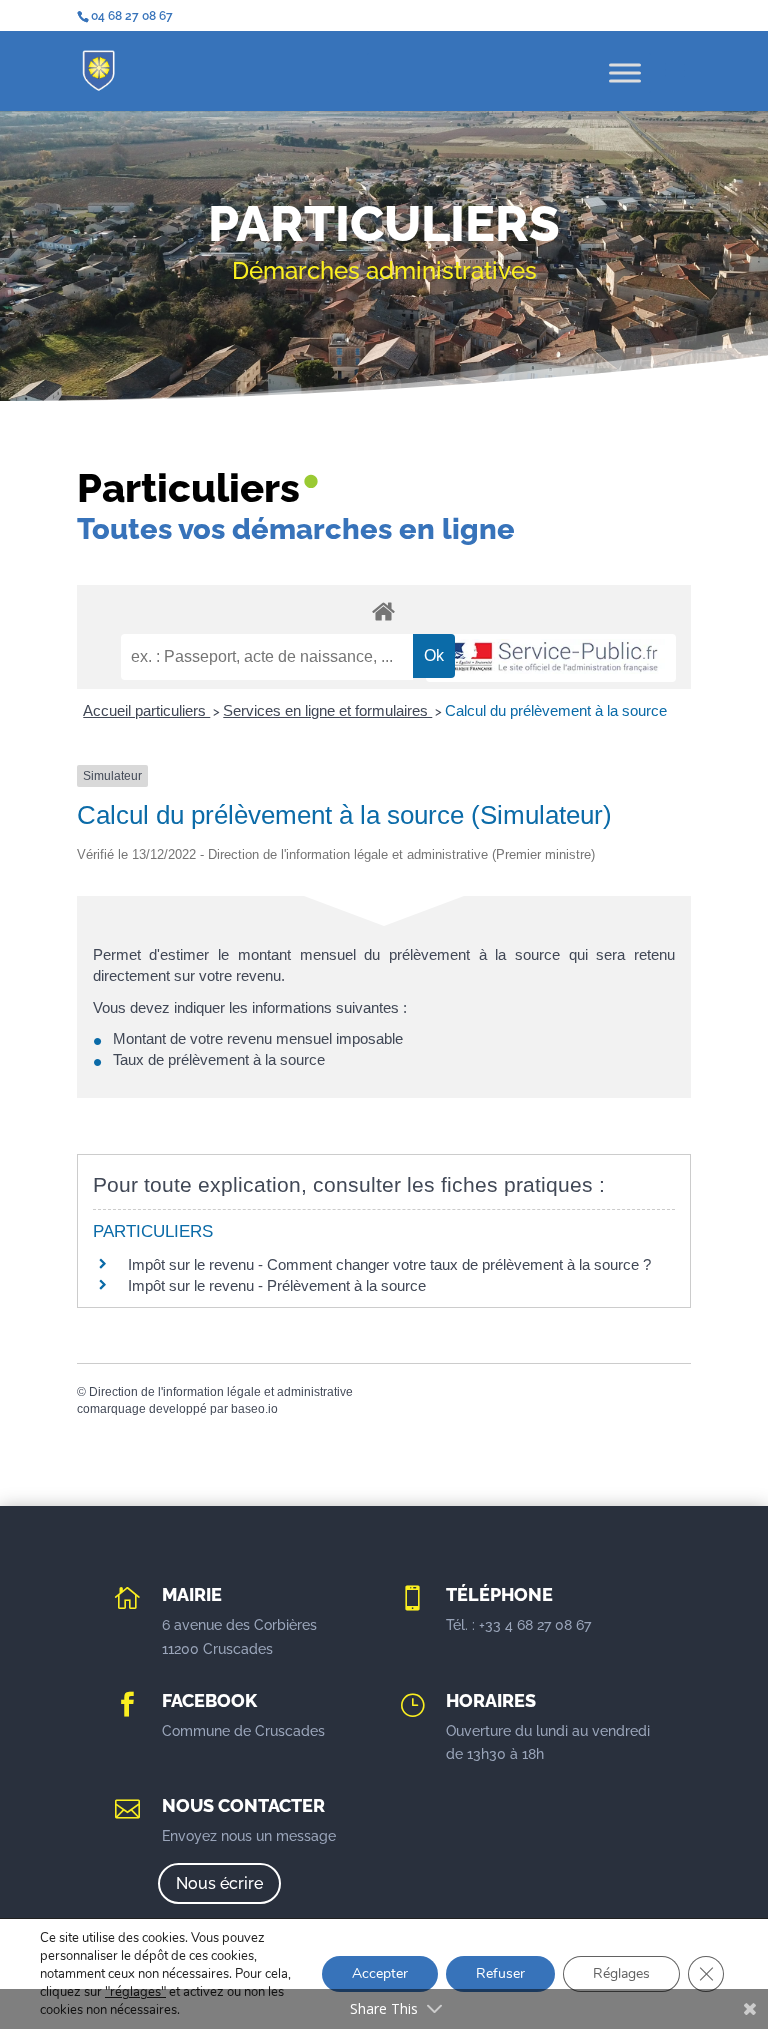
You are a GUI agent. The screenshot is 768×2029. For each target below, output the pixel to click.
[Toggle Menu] (625, 72)
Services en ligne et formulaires (327, 710)
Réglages (621, 1973)
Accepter (380, 1973)
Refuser (500, 1973)
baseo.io (254, 1409)
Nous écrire (219, 1883)
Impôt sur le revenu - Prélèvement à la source (277, 1285)
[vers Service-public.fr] (551, 658)
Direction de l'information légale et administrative (221, 1392)
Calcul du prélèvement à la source (556, 710)
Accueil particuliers (146, 710)
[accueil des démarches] (384, 610)
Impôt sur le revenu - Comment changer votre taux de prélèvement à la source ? (389, 1264)
